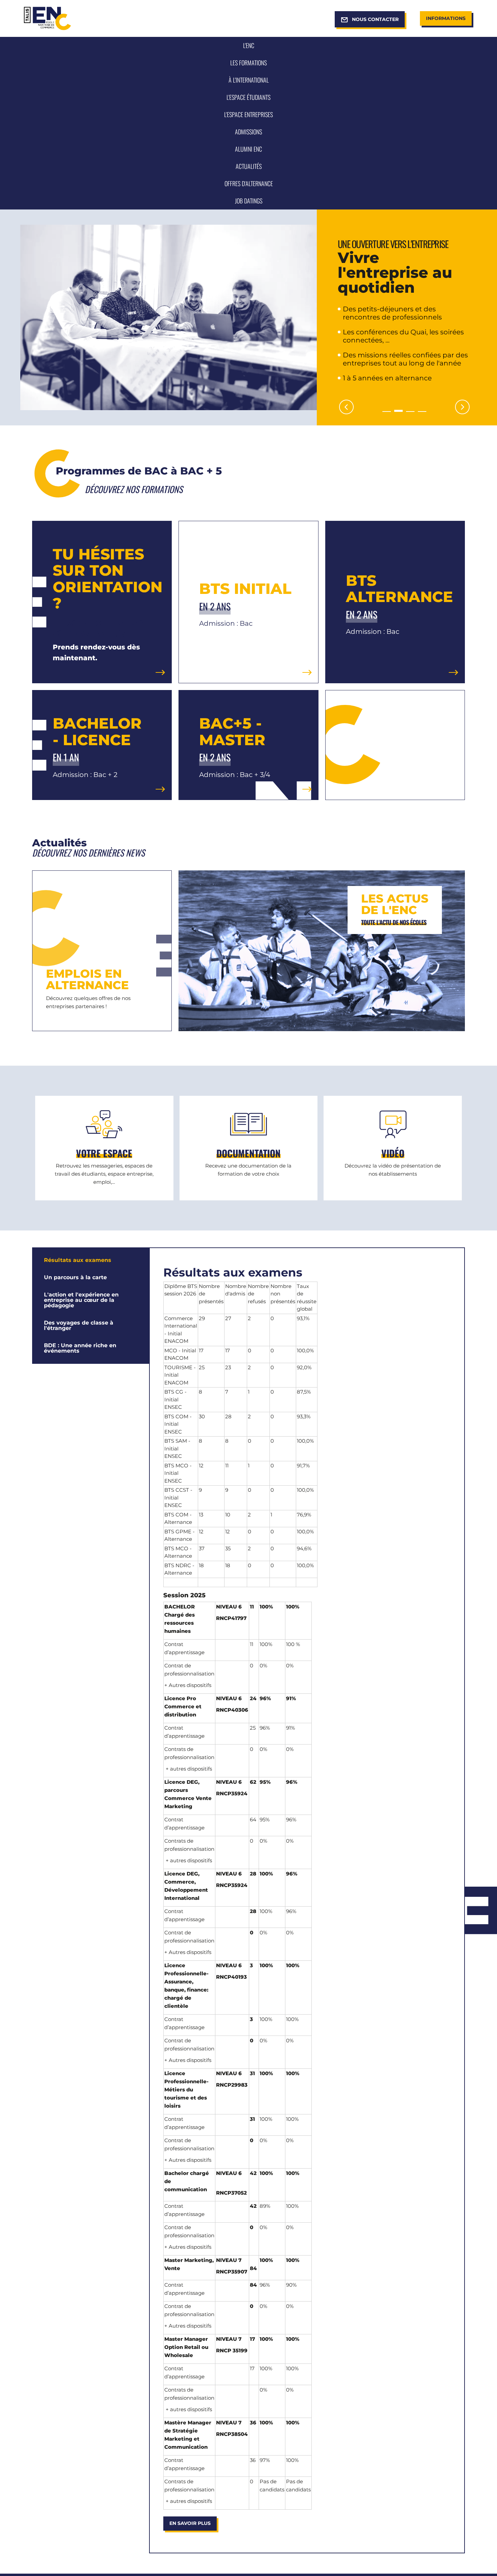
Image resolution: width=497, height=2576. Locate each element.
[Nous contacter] (102, 602)
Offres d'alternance (102, 951)
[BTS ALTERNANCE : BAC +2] (395, 602)
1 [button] (387, 412)
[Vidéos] (393, 1148)
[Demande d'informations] (249, 1148)
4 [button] (422, 412)
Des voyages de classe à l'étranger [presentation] (79, 1325)
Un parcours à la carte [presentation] (75, 1277)
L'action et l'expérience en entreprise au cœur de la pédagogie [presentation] (81, 1300)
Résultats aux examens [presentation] (78, 1260)
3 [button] (410, 411)
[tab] (91, 1260)
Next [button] (462, 407)
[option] (249, 317)
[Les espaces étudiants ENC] (104, 1148)
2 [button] (398, 412)
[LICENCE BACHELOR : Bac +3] (102, 745)
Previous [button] (346, 407)
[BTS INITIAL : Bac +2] (248, 602)
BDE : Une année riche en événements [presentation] (80, 1348)
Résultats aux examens (233, 1272)
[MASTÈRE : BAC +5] (248, 745)
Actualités (322, 951)
